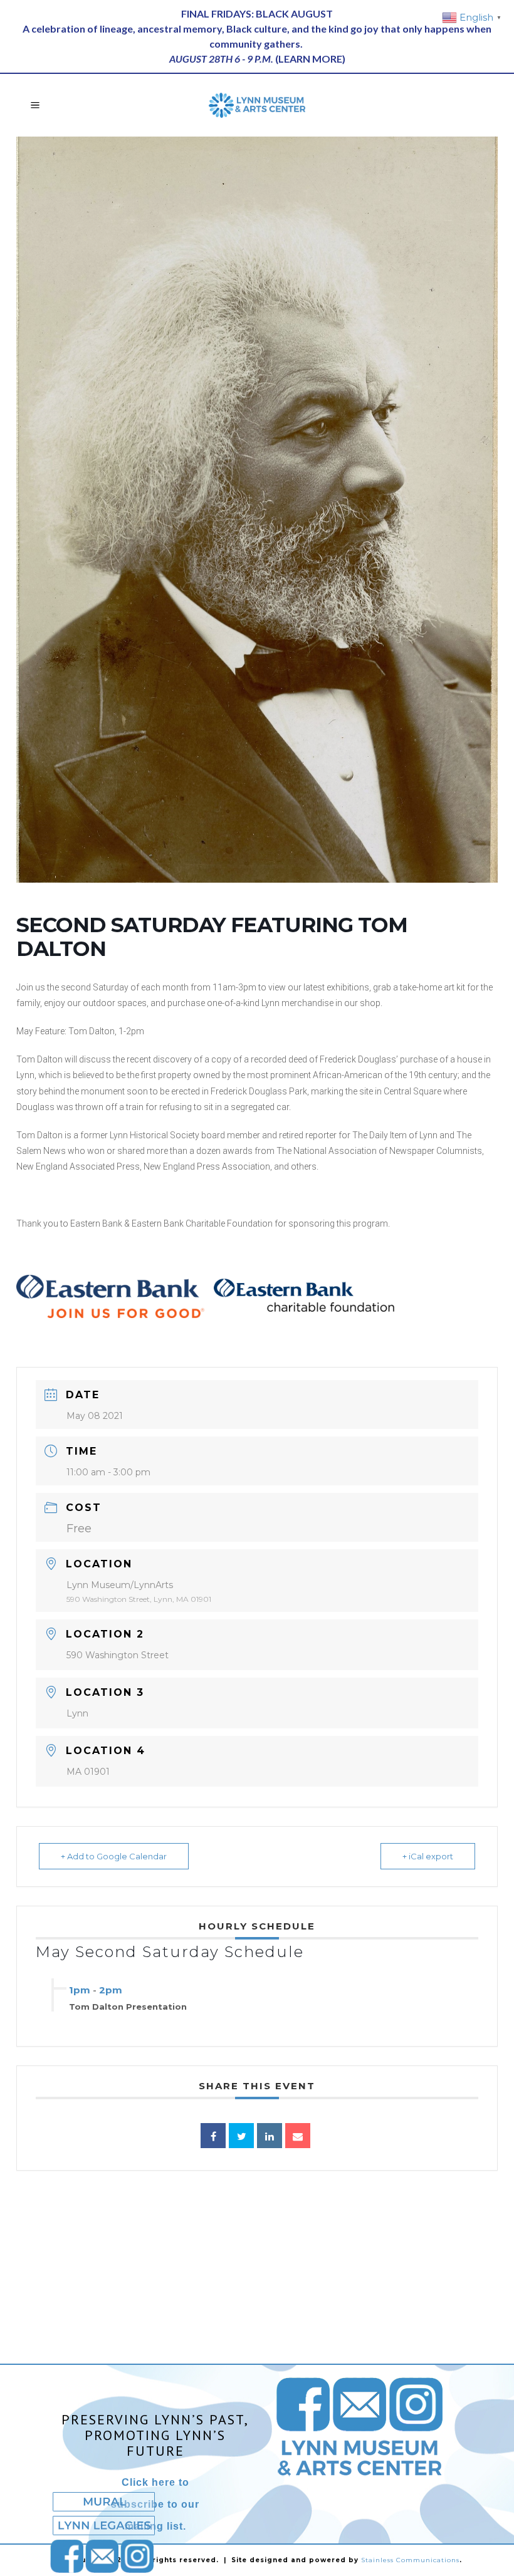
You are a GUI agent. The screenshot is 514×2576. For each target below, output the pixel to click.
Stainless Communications (410, 2560)
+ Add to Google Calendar (114, 1856)
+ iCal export (428, 1856)
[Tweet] (241, 2136)
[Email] (298, 2136)
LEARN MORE (310, 59)
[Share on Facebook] (213, 2136)
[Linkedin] (270, 2136)
